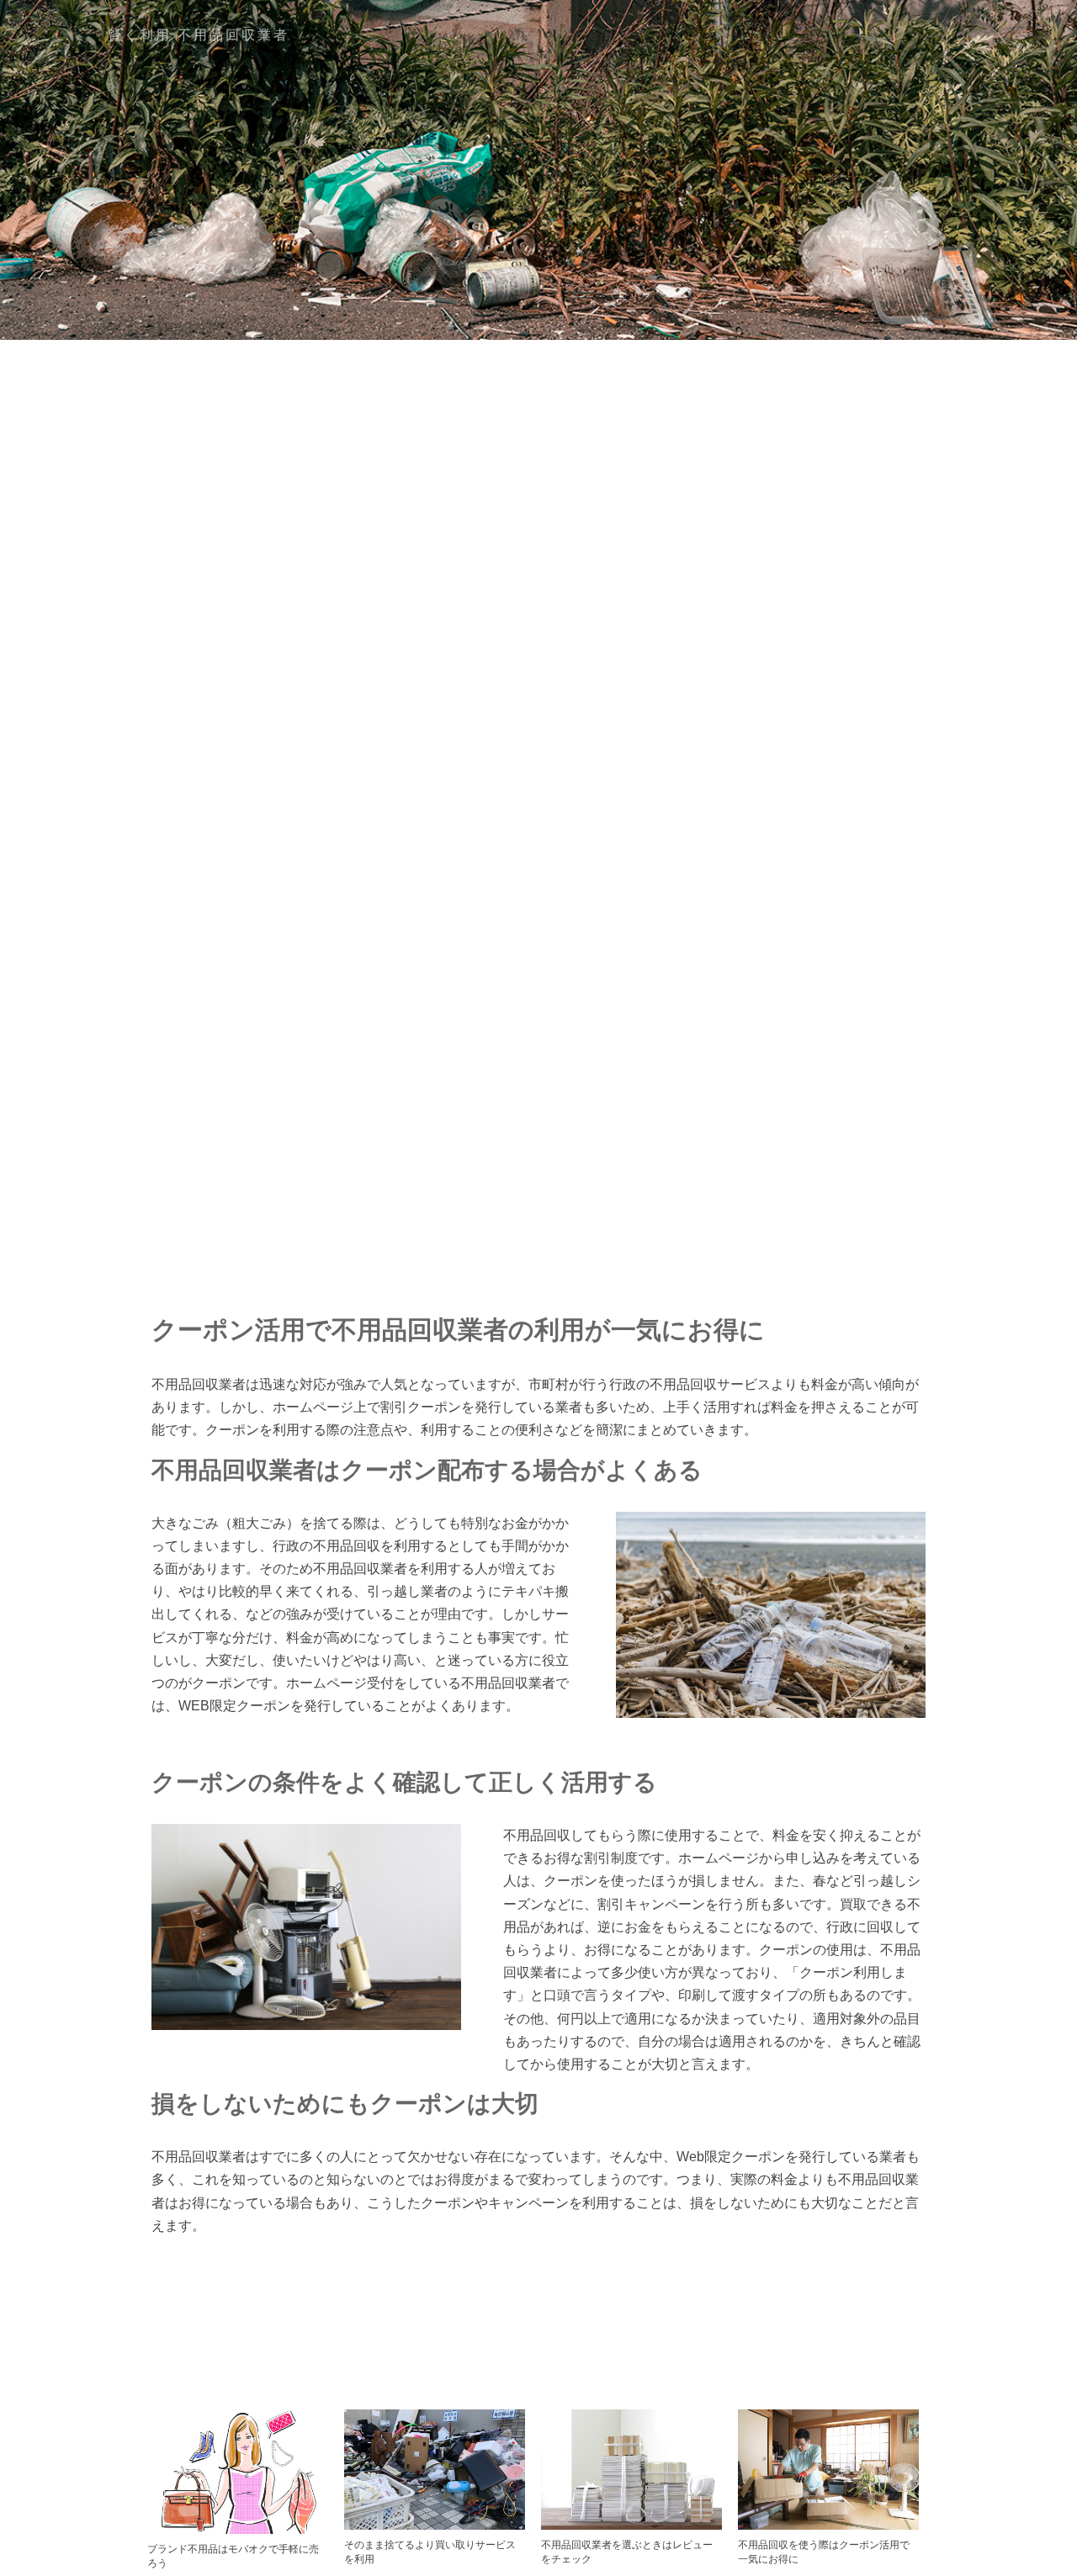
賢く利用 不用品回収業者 (199, 35)
